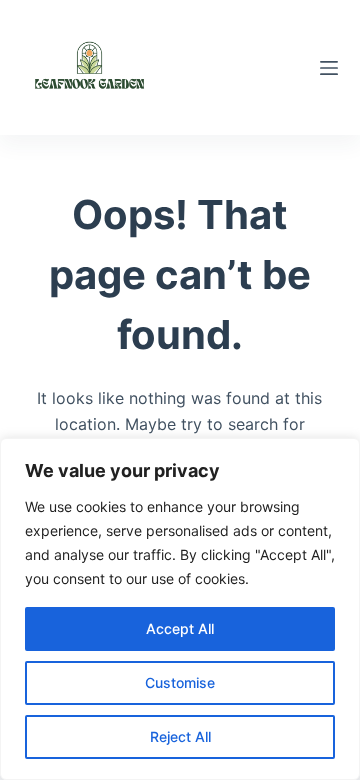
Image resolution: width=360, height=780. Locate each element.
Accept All (180, 628)
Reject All (180, 736)
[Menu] (329, 68)
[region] (180, 609)
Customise (180, 682)
